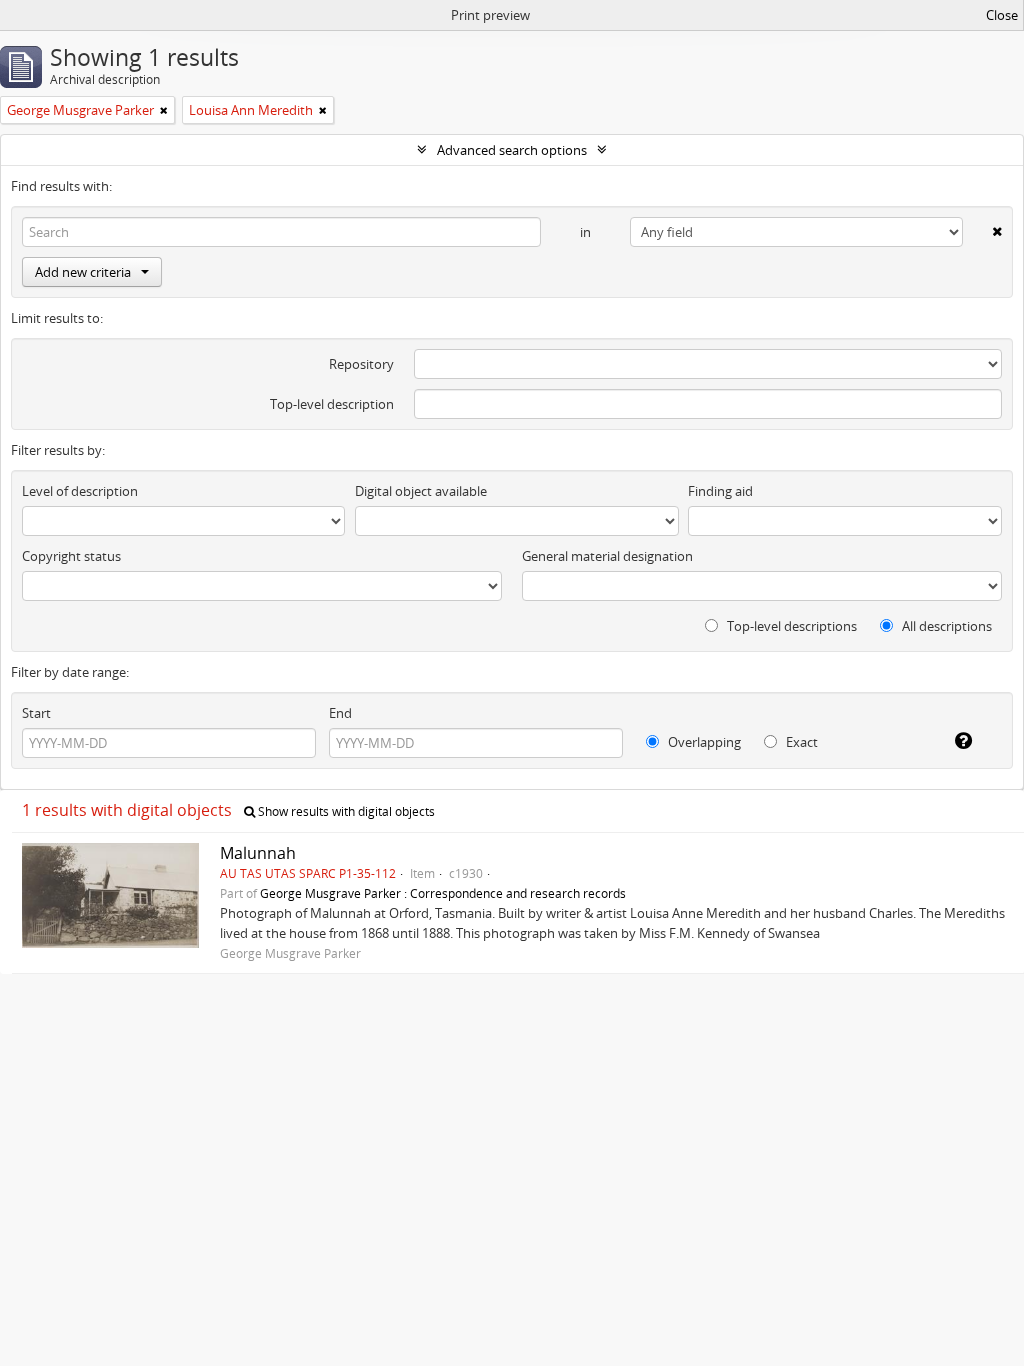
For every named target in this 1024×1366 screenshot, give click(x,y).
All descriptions (945, 626)
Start (36, 713)
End (340, 713)
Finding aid (720, 491)
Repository (361, 364)
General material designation (607, 556)
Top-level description (332, 404)
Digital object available (421, 491)
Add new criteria (83, 272)
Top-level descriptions (790, 626)
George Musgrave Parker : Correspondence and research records (443, 893)
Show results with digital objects (345, 811)
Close (1002, 15)
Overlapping (703, 742)
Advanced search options (512, 150)
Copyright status (71, 556)
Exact (800, 742)
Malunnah (258, 853)
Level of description (80, 491)
